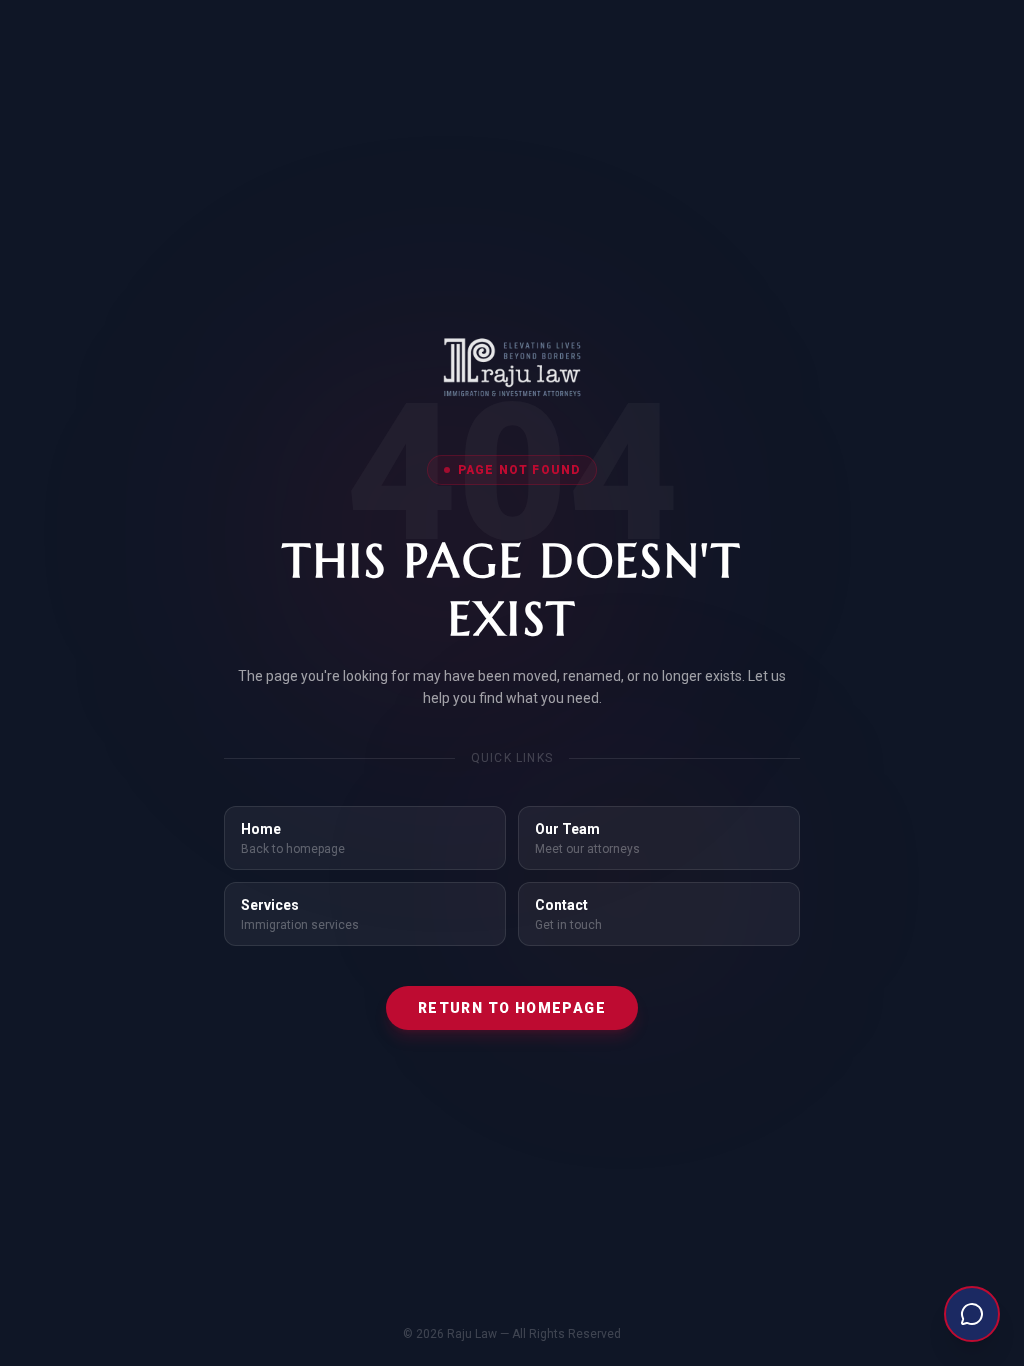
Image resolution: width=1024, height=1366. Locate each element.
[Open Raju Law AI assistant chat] (972, 1314)
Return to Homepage (512, 1008)
